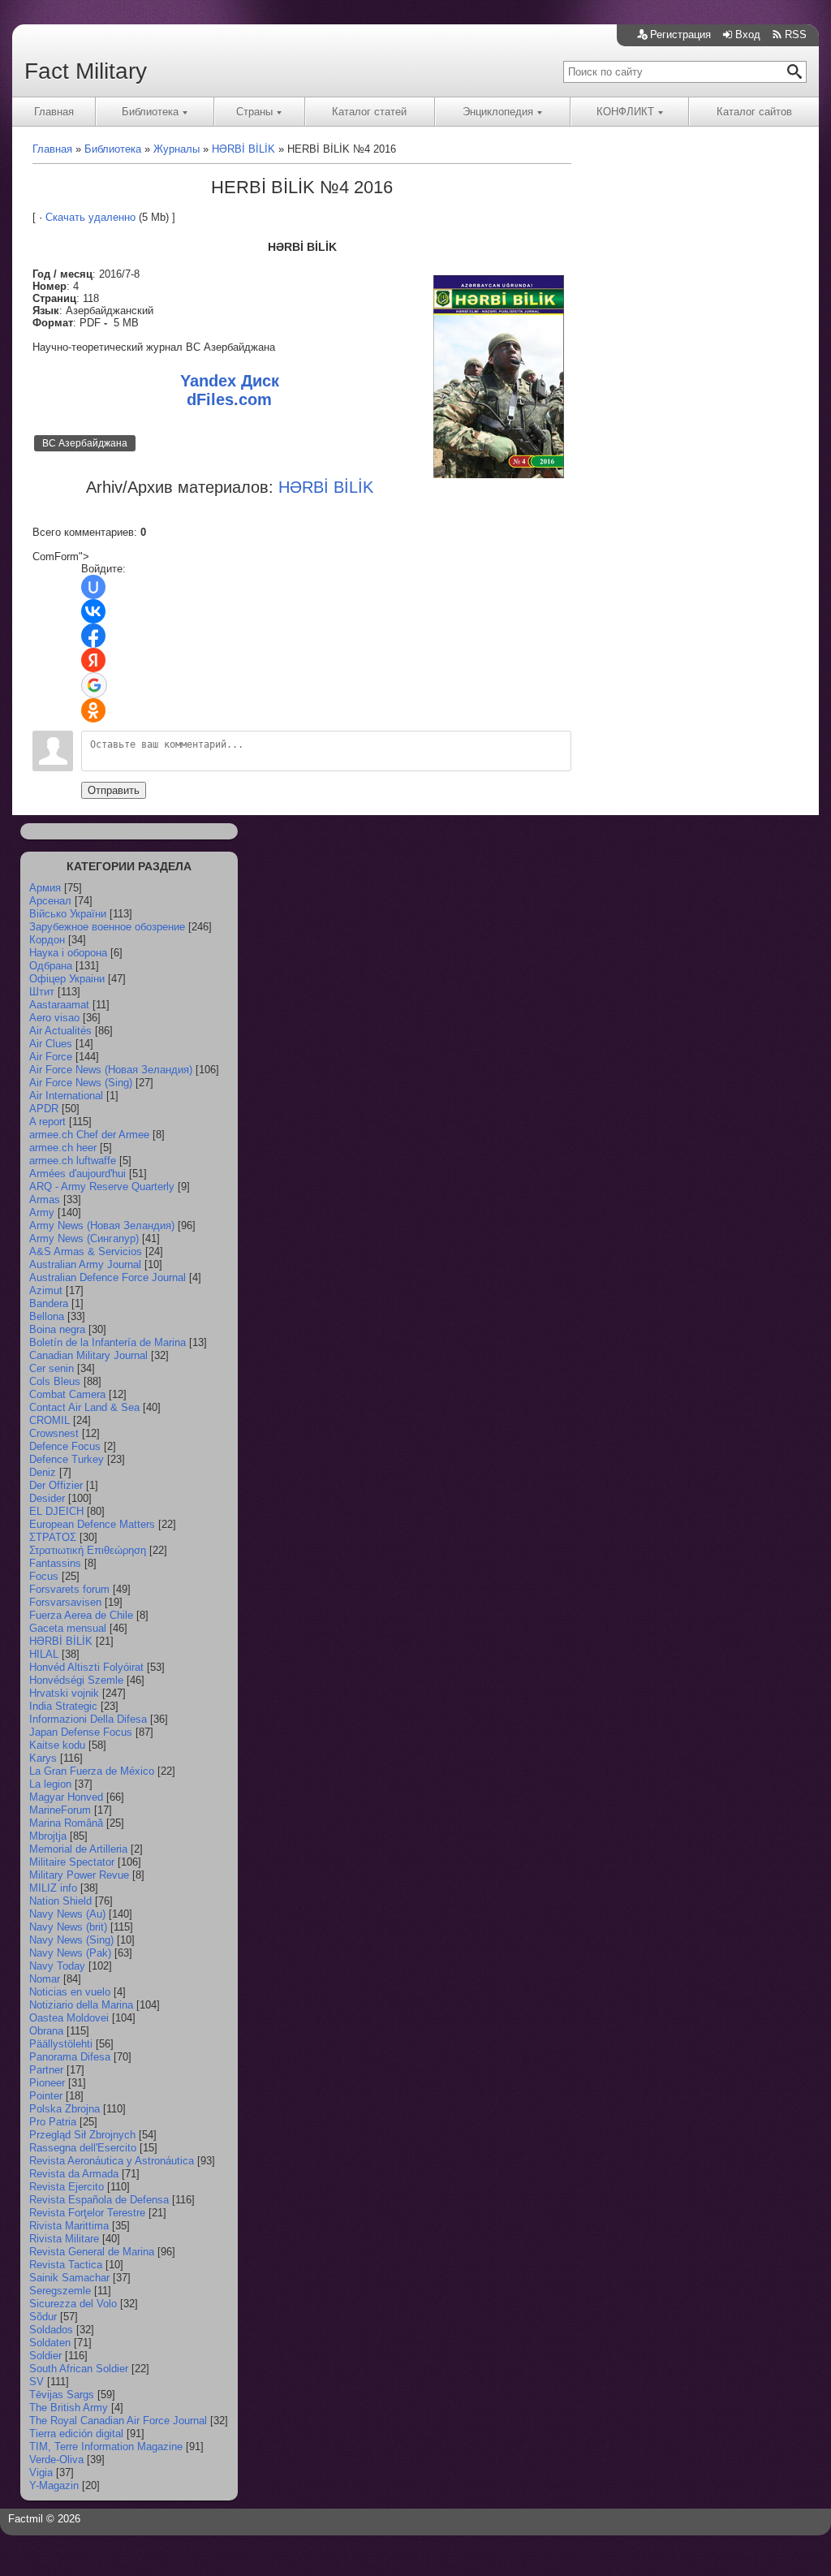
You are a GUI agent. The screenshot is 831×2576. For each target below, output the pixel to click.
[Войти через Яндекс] (93, 660)
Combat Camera (67, 1394)
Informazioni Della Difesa (88, 1719)
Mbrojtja (48, 1836)
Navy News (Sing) (71, 1940)
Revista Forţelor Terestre (87, 2213)
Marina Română (66, 1823)
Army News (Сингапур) (84, 1238)
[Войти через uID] (93, 587)
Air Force (51, 1057)
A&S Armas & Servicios (86, 1251)
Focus (44, 1576)
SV (37, 2382)
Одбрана (51, 966)
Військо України (68, 914)
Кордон (47, 940)
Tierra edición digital (76, 2434)
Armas (45, 1200)
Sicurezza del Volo (73, 2304)
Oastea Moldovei (69, 2018)
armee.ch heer (63, 1148)
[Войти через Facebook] (93, 636)
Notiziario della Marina (81, 2005)
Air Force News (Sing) (81, 1083)
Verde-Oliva (56, 2459)
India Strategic (63, 1706)
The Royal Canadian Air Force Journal (118, 2421)
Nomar (45, 1979)
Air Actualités (60, 1031)
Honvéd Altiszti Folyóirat (86, 1667)
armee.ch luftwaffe (73, 1161)
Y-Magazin (54, 2485)
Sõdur (43, 2317)
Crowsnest (54, 1433)
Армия (45, 888)
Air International (66, 1096)
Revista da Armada (74, 2174)
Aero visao (54, 1018)
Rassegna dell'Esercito (83, 2148)
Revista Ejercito (67, 2187)
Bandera (49, 1303)
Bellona (47, 1316)
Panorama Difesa (70, 2057)
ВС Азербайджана (85, 443)
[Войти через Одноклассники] (93, 710)
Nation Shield (60, 1901)
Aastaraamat (59, 1005)
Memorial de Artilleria (78, 1849)
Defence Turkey (67, 1459)
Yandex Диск (230, 381)
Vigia (41, 2472)
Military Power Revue (79, 1875)
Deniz (43, 1472)
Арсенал (50, 901)
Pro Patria (53, 2122)
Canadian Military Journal (88, 1355)
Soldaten (50, 2343)
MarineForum (60, 1810)
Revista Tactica (66, 2265)
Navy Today (57, 1966)
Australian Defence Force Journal (108, 1277)
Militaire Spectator (72, 1862)
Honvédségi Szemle (76, 1680)
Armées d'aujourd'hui (78, 1174)
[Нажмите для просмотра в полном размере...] (499, 475)
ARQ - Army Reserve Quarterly (102, 1187)
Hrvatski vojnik (64, 1693)
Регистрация (680, 35)
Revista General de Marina (92, 2252)
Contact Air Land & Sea (84, 1407)
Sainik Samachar (69, 2278)
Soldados (51, 2330)
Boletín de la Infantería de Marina (108, 1342)
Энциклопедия (498, 112)
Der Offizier (56, 1485)
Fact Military (86, 71)
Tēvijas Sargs (62, 2395)
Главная (54, 112)
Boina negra (57, 1329)
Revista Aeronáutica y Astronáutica (112, 2161)
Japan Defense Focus (81, 1732)
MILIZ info (53, 1888)
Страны (254, 112)
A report (47, 1122)
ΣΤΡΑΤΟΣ (53, 1537)
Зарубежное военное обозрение (107, 927)
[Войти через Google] (94, 685)
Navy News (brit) (68, 1927)
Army (42, 1212)
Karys (43, 1758)
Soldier (45, 2356)
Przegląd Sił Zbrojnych (82, 2135)
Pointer (46, 2096)
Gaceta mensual (68, 1628)
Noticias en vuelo (70, 1992)
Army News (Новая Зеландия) (102, 1225)
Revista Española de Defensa (99, 2200)
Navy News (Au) (67, 1914)
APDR (44, 1109)
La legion (50, 1784)
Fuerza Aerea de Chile (81, 1615)
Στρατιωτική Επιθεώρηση (88, 1550)
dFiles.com (229, 399)
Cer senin (52, 1368)
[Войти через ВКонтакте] (93, 611)
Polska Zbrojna (65, 2109)
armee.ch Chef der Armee (89, 1135)
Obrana (46, 2031)
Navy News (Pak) (70, 1953)
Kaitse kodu (57, 1745)
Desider (47, 1498)
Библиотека (150, 112)
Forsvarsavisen (65, 1602)
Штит (42, 992)
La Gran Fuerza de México (92, 1771)
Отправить (114, 790)
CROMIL (50, 1420)
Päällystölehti (61, 2044)
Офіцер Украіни (67, 979)
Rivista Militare (64, 2239)
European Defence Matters (92, 1524)
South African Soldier (79, 2369)
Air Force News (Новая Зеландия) (111, 1070)
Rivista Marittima (69, 2226)
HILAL (44, 1654)
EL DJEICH (56, 1511)
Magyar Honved (66, 1797)
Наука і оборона (68, 953)
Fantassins (55, 1563)
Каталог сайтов (754, 112)
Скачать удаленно (90, 217)
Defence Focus (65, 1446)
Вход (748, 35)
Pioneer (47, 2083)
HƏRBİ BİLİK (61, 1641)
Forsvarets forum (69, 1589)
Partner (46, 2070)
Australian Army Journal (85, 1264)
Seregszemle (60, 2291)
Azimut (46, 1290)
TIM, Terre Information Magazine (106, 2447)
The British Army (69, 2408)
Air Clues (51, 1044)
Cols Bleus (55, 1381)
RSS (796, 35)
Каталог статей (369, 112)
